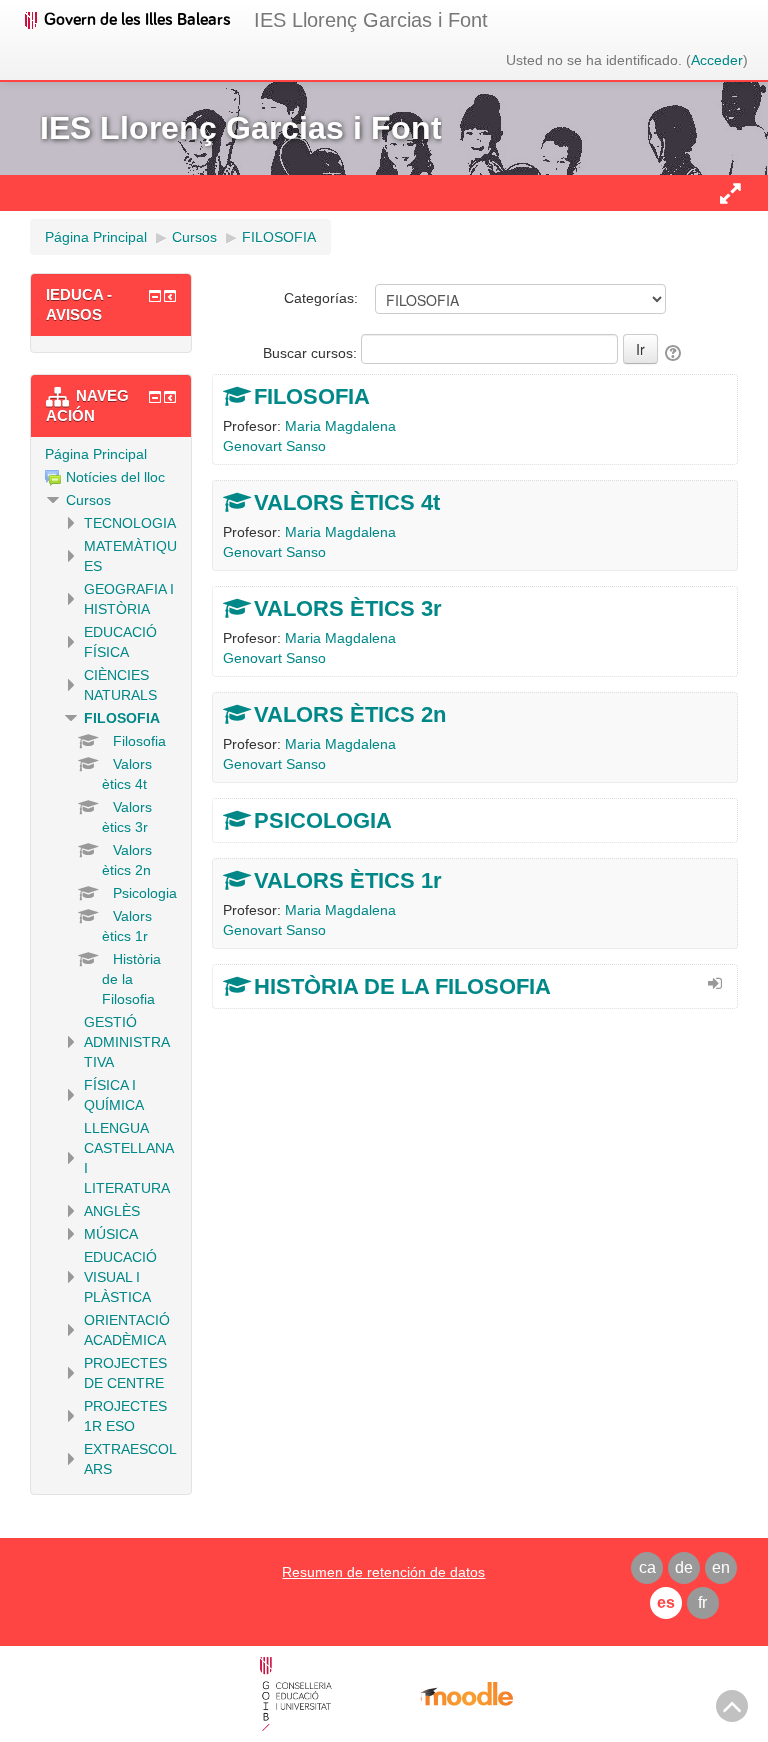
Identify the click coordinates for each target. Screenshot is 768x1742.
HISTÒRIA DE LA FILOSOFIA (402, 986)
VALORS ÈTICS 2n (350, 714)
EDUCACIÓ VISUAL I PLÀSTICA (120, 1277)
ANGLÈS (112, 1211)
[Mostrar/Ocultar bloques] (730, 193)
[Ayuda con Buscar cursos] (674, 353)
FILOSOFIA (312, 396)
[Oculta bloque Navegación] (155, 397)
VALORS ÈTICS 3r (348, 608)
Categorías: (321, 298)
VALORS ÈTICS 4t (347, 502)
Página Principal (96, 454)
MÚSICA (111, 1234)
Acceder (717, 60)
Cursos (88, 500)
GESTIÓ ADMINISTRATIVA (127, 1042)
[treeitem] (111, 454)
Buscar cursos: (312, 353)
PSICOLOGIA (323, 820)
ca (647, 1567)
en (721, 1567)
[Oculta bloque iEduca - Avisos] (155, 296)
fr (702, 1602)
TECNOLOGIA (130, 523)
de (684, 1567)
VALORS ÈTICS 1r (348, 880)
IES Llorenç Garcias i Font (371, 20)
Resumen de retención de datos (383, 1572)
